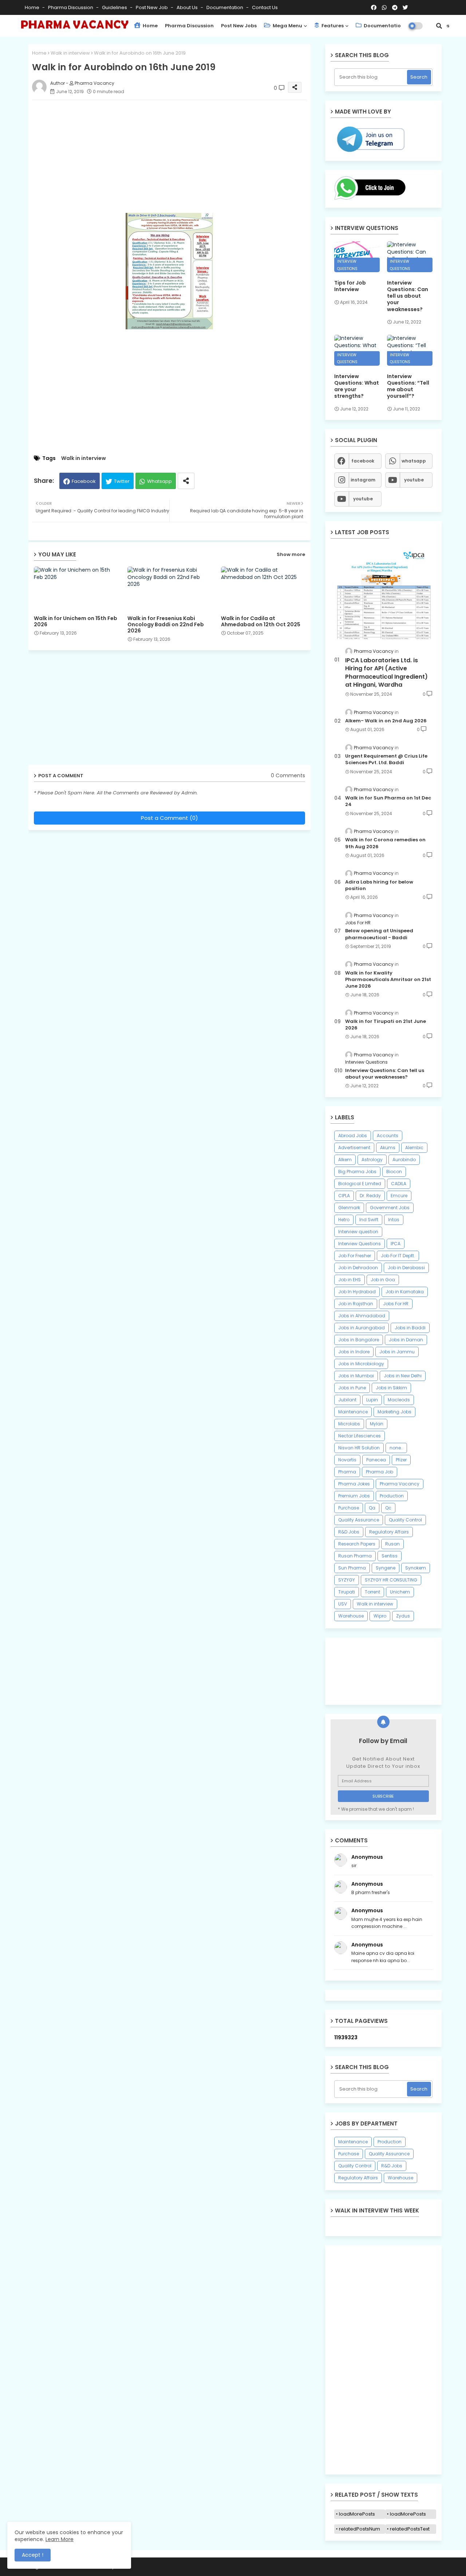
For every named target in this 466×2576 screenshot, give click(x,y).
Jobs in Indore (354, 1352)
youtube (414, 480)
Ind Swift (369, 1220)
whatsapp (414, 461)
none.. (396, 1448)
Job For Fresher (355, 1256)
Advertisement (354, 1148)
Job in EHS (349, 1280)
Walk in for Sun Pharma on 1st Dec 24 (388, 801)
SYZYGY (347, 1580)
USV (343, 1604)
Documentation (225, 7)
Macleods (399, 1400)
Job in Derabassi (406, 1268)
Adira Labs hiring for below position (379, 885)
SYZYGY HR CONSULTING (391, 1580)
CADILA (399, 1184)
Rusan (392, 1544)
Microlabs (349, 1424)
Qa (372, 1508)
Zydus (403, 1616)
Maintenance (353, 1412)
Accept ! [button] (33, 2555)
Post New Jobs (239, 26)
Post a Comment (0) (169, 818)
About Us (188, 7)
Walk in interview (70, 53)
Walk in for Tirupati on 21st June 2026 (386, 1025)
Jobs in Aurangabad (362, 1328)
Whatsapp (159, 481)
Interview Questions (360, 1244)
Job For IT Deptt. (398, 1256)
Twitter (122, 481)
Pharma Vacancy (400, 1484)
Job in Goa (383, 1280)
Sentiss (390, 1556)
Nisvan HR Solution (359, 1448)
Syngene (386, 1568)
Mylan (377, 1424)
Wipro (380, 1616)
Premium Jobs (354, 1496)
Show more (291, 554)
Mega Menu (287, 26)
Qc (388, 1508)
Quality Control (405, 1520)
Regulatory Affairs (389, 1532)
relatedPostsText (410, 2529)
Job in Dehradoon (358, 1268)
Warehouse (351, 1616)
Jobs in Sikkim (391, 1388)
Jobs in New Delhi (403, 1376)
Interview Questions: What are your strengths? (357, 386)
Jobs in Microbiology (361, 1364)
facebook (363, 461)
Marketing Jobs (394, 1412)
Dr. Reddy (370, 1196)
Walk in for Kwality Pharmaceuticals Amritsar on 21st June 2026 (388, 980)
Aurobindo (404, 1160)
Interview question (358, 1232)
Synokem (416, 1568)
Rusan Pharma (355, 1556)
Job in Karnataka (405, 1292)
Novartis (347, 1460)
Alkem (345, 1160)
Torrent (372, 1592)
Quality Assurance (359, 1520)
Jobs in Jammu (397, 1352)
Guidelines (115, 7)
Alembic (414, 1148)
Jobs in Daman (406, 1340)
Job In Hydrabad (357, 1292)
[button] (439, 26)
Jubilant (347, 1400)
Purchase (349, 1508)
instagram (363, 480)
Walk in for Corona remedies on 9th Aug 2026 (385, 843)
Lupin (372, 1400)
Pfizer (401, 1460)
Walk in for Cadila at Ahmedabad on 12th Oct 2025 (261, 622)
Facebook (84, 481)
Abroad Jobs (353, 1136)
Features (332, 26)
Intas (394, 1220)
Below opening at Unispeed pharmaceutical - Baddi (379, 934)
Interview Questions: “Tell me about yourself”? (408, 386)
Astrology (372, 1160)
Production (392, 1496)
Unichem (400, 1592)
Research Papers (357, 1544)
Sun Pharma (352, 1568)
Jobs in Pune (352, 1388)
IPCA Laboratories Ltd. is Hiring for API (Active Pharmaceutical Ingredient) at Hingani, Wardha (386, 673)
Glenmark (349, 1208)
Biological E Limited (360, 1184)
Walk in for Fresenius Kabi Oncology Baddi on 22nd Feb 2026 (166, 625)
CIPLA (344, 1196)
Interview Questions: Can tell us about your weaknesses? (408, 296)
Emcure (399, 1196)
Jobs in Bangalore (359, 1340)
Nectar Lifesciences (360, 1436)
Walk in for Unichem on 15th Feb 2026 (76, 622)
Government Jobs (390, 1208)
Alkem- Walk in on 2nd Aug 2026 (386, 721)
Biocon (394, 1172)
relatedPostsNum (360, 2529)
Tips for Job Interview (350, 286)
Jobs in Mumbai (356, 1376)
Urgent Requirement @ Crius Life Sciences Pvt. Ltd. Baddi (386, 759)
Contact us (265, 7)
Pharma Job (380, 1472)
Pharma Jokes (354, 1484)
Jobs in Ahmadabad (362, 1316)
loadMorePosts (357, 2514)
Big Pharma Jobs (357, 1172)
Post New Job (152, 7)
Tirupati (347, 1592)
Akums (388, 1148)
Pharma (347, 1472)
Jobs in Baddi (410, 1328)
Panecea (376, 1460)
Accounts (388, 1136)
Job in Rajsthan (356, 1304)
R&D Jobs (349, 1532)
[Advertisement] (177, 156)
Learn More (60, 2539)
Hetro (344, 1220)
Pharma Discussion (71, 7)
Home (33, 7)
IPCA (396, 1244)
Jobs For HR (396, 1304)
